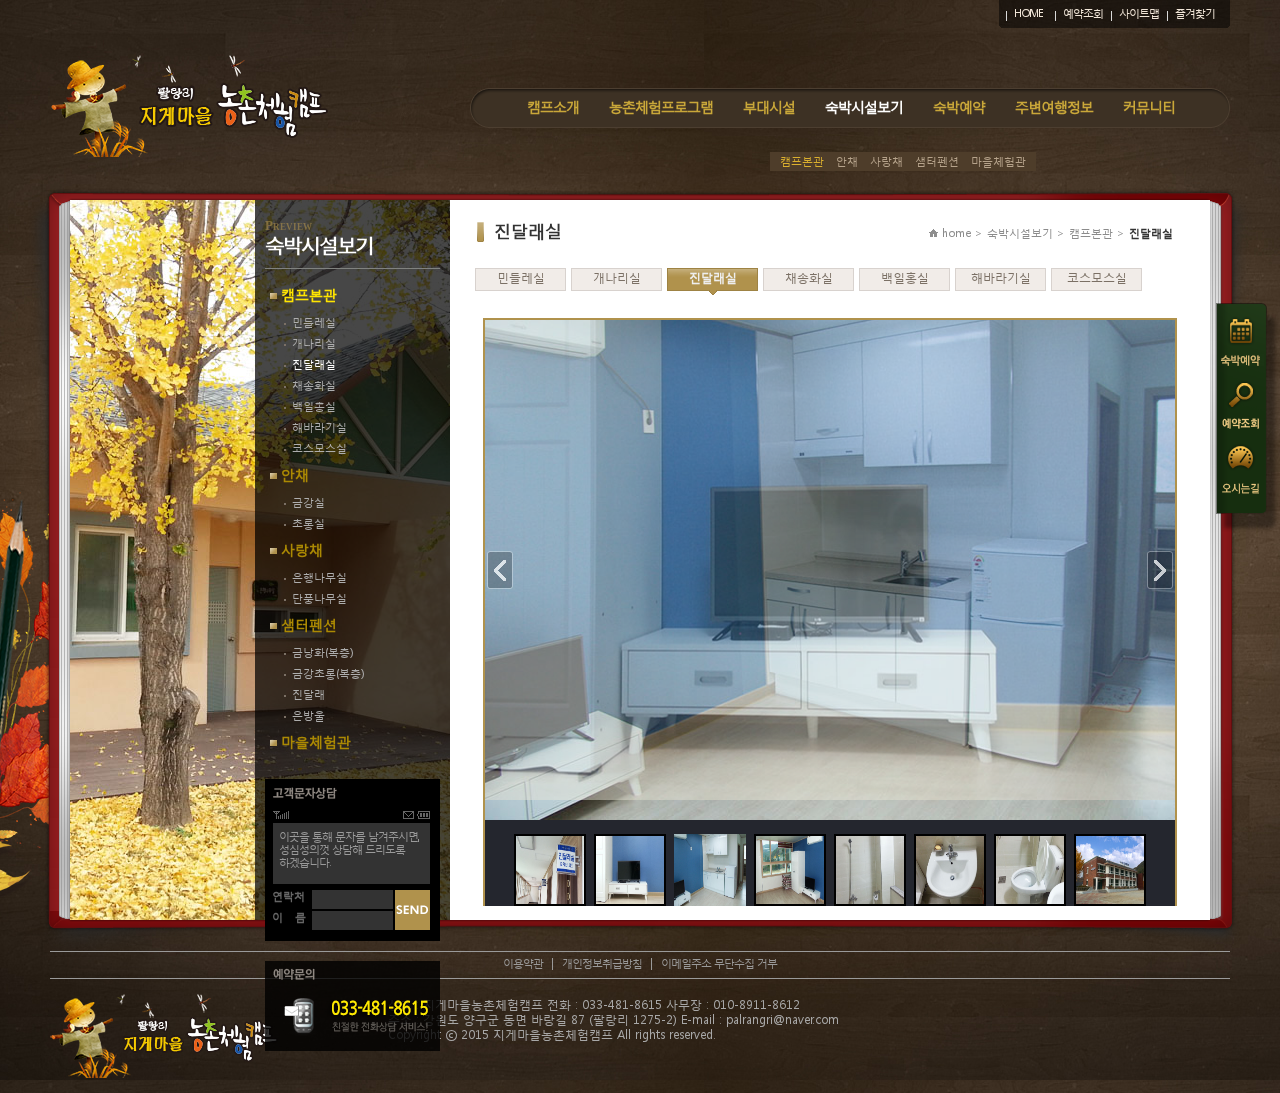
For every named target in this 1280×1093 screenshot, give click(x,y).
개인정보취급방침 (602, 963)
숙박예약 (959, 106)
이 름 (289, 917)
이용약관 (523, 963)
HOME (1028, 13)
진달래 (308, 694)
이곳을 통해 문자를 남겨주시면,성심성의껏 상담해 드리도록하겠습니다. (349, 849)
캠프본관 (802, 161)
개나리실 (314, 343)
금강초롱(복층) (328, 673)
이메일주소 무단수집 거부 (719, 963)
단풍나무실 (319, 598)
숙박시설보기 (864, 106)
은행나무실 (319, 577)
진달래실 (314, 364)
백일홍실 (314, 406)
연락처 (288, 896)
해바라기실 (319, 427)
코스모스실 (319, 448)
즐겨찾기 (1195, 13)
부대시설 (769, 106)
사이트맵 (1139, 13)
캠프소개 (553, 106)
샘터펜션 (937, 161)
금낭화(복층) (322, 652)
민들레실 (314, 322)
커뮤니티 (1149, 106)
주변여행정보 (1054, 106)
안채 (847, 161)
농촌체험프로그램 (661, 106)
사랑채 (886, 161)
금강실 (308, 502)
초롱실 (308, 523)
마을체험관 (998, 161)
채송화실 (314, 385)
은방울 (308, 715)
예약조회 (1083, 13)
